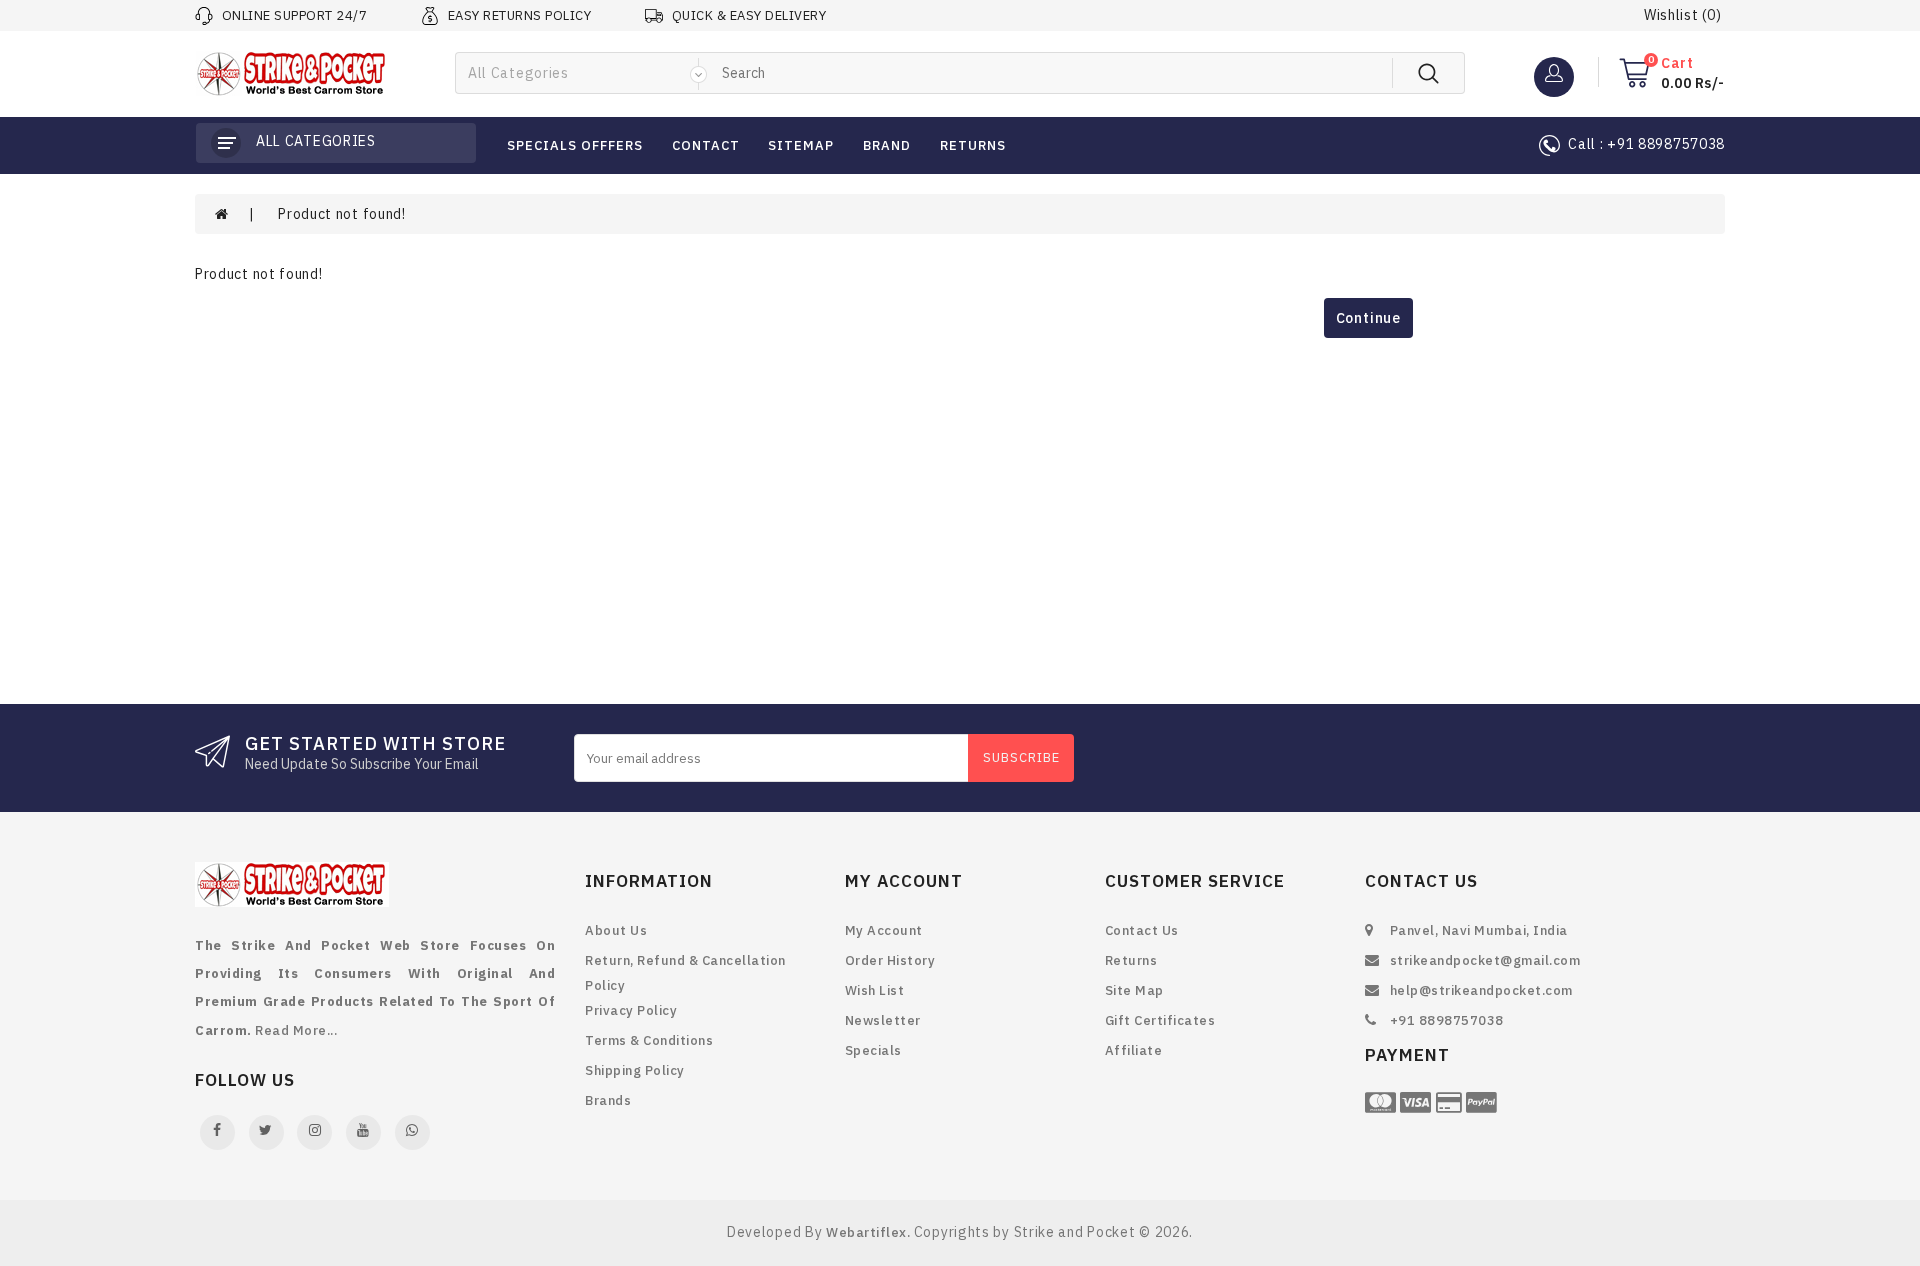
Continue (1368, 318)
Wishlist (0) (1682, 15)
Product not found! (342, 214)
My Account (884, 930)
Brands (608, 1100)
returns (973, 145)
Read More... (296, 1030)
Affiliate (1134, 1050)
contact (706, 145)
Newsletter (883, 1020)
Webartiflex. (868, 1232)
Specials (873, 1050)
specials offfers (575, 145)
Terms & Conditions (649, 1040)
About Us (616, 930)
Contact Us (1142, 930)
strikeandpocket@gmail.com (1485, 960)
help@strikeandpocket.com (1481, 990)
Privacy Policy (631, 1010)
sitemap (801, 145)
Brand (887, 145)
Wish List (875, 990)
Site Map (1134, 990)
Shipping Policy (635, 1070)
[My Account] (1554, 72)
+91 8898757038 (1447, 1020)
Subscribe (1021, 757)
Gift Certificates (1160, 1020)
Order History (890, 960)
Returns (1131, 960)
